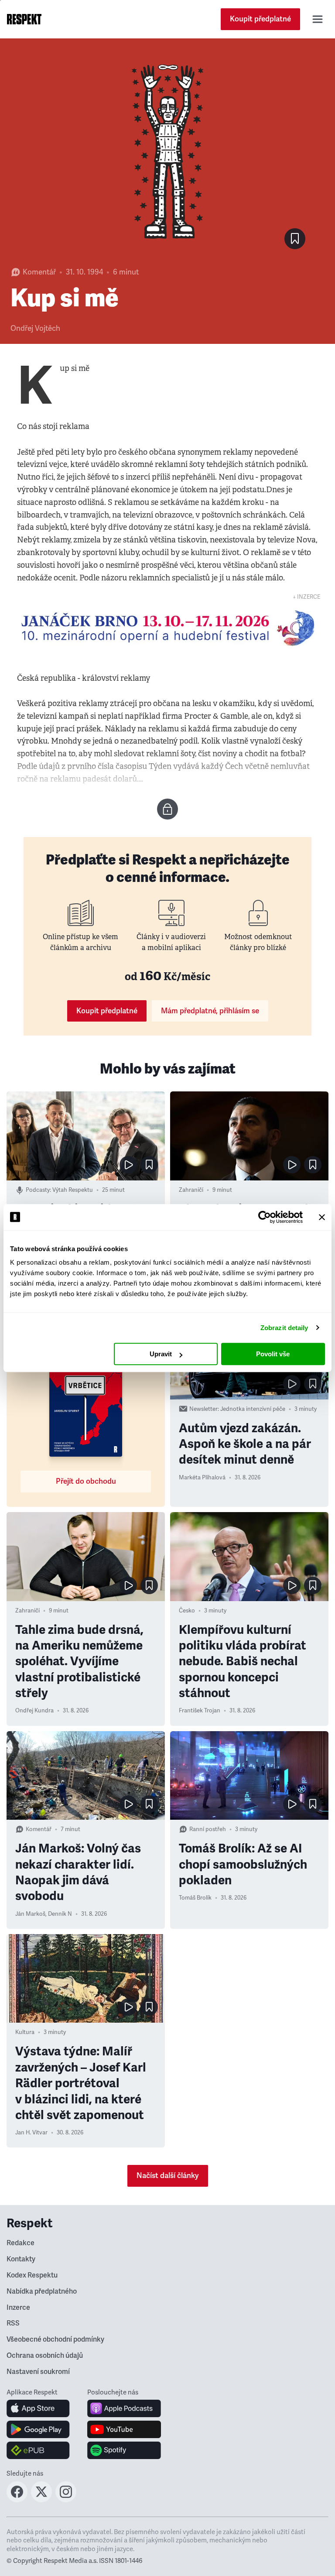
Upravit (161, 1354)
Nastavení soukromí (38, 2372)
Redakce (21, 2243)
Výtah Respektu (73, 1190)
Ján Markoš (30, 1914)
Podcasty (38, 1190)
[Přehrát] (128, 1165)
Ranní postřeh (208, 1829)
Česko (187, 1611)
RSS (13, 2323)
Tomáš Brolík (195, 1898)
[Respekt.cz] (24, 19)
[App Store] (38, 2408)
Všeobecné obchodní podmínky (55, 2339)
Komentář (39, 272)
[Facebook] (17, 2500)
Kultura (25, 2032)
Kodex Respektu (32, 2275)
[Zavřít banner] (322, 1217)
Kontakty (21, 2259)
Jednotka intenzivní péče (253, 1409)
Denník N (60, 1914)
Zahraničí (191, 1190)
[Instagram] (66, 2500)
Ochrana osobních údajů (45, 2356)
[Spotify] (124, 2450)
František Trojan (200, 1711)
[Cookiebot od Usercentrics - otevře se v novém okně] (265, 1217)
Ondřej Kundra (34, 1711)
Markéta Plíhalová (202, 1478)
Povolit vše (273, 1354)
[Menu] (318, 19)
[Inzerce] (167, 628)
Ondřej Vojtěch (35, 328)
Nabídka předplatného (42, 2291)
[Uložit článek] (295, 239)
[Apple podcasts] (124, 2408)
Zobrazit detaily (284, 1328)
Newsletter (203, 1409)
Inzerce (18, 2308)
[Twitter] (41, 2500)
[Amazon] (38, 2450)
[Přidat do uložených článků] (149, 1165)
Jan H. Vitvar (31, 2133)
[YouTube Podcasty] (124, 2429)
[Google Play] (38, 2429)
